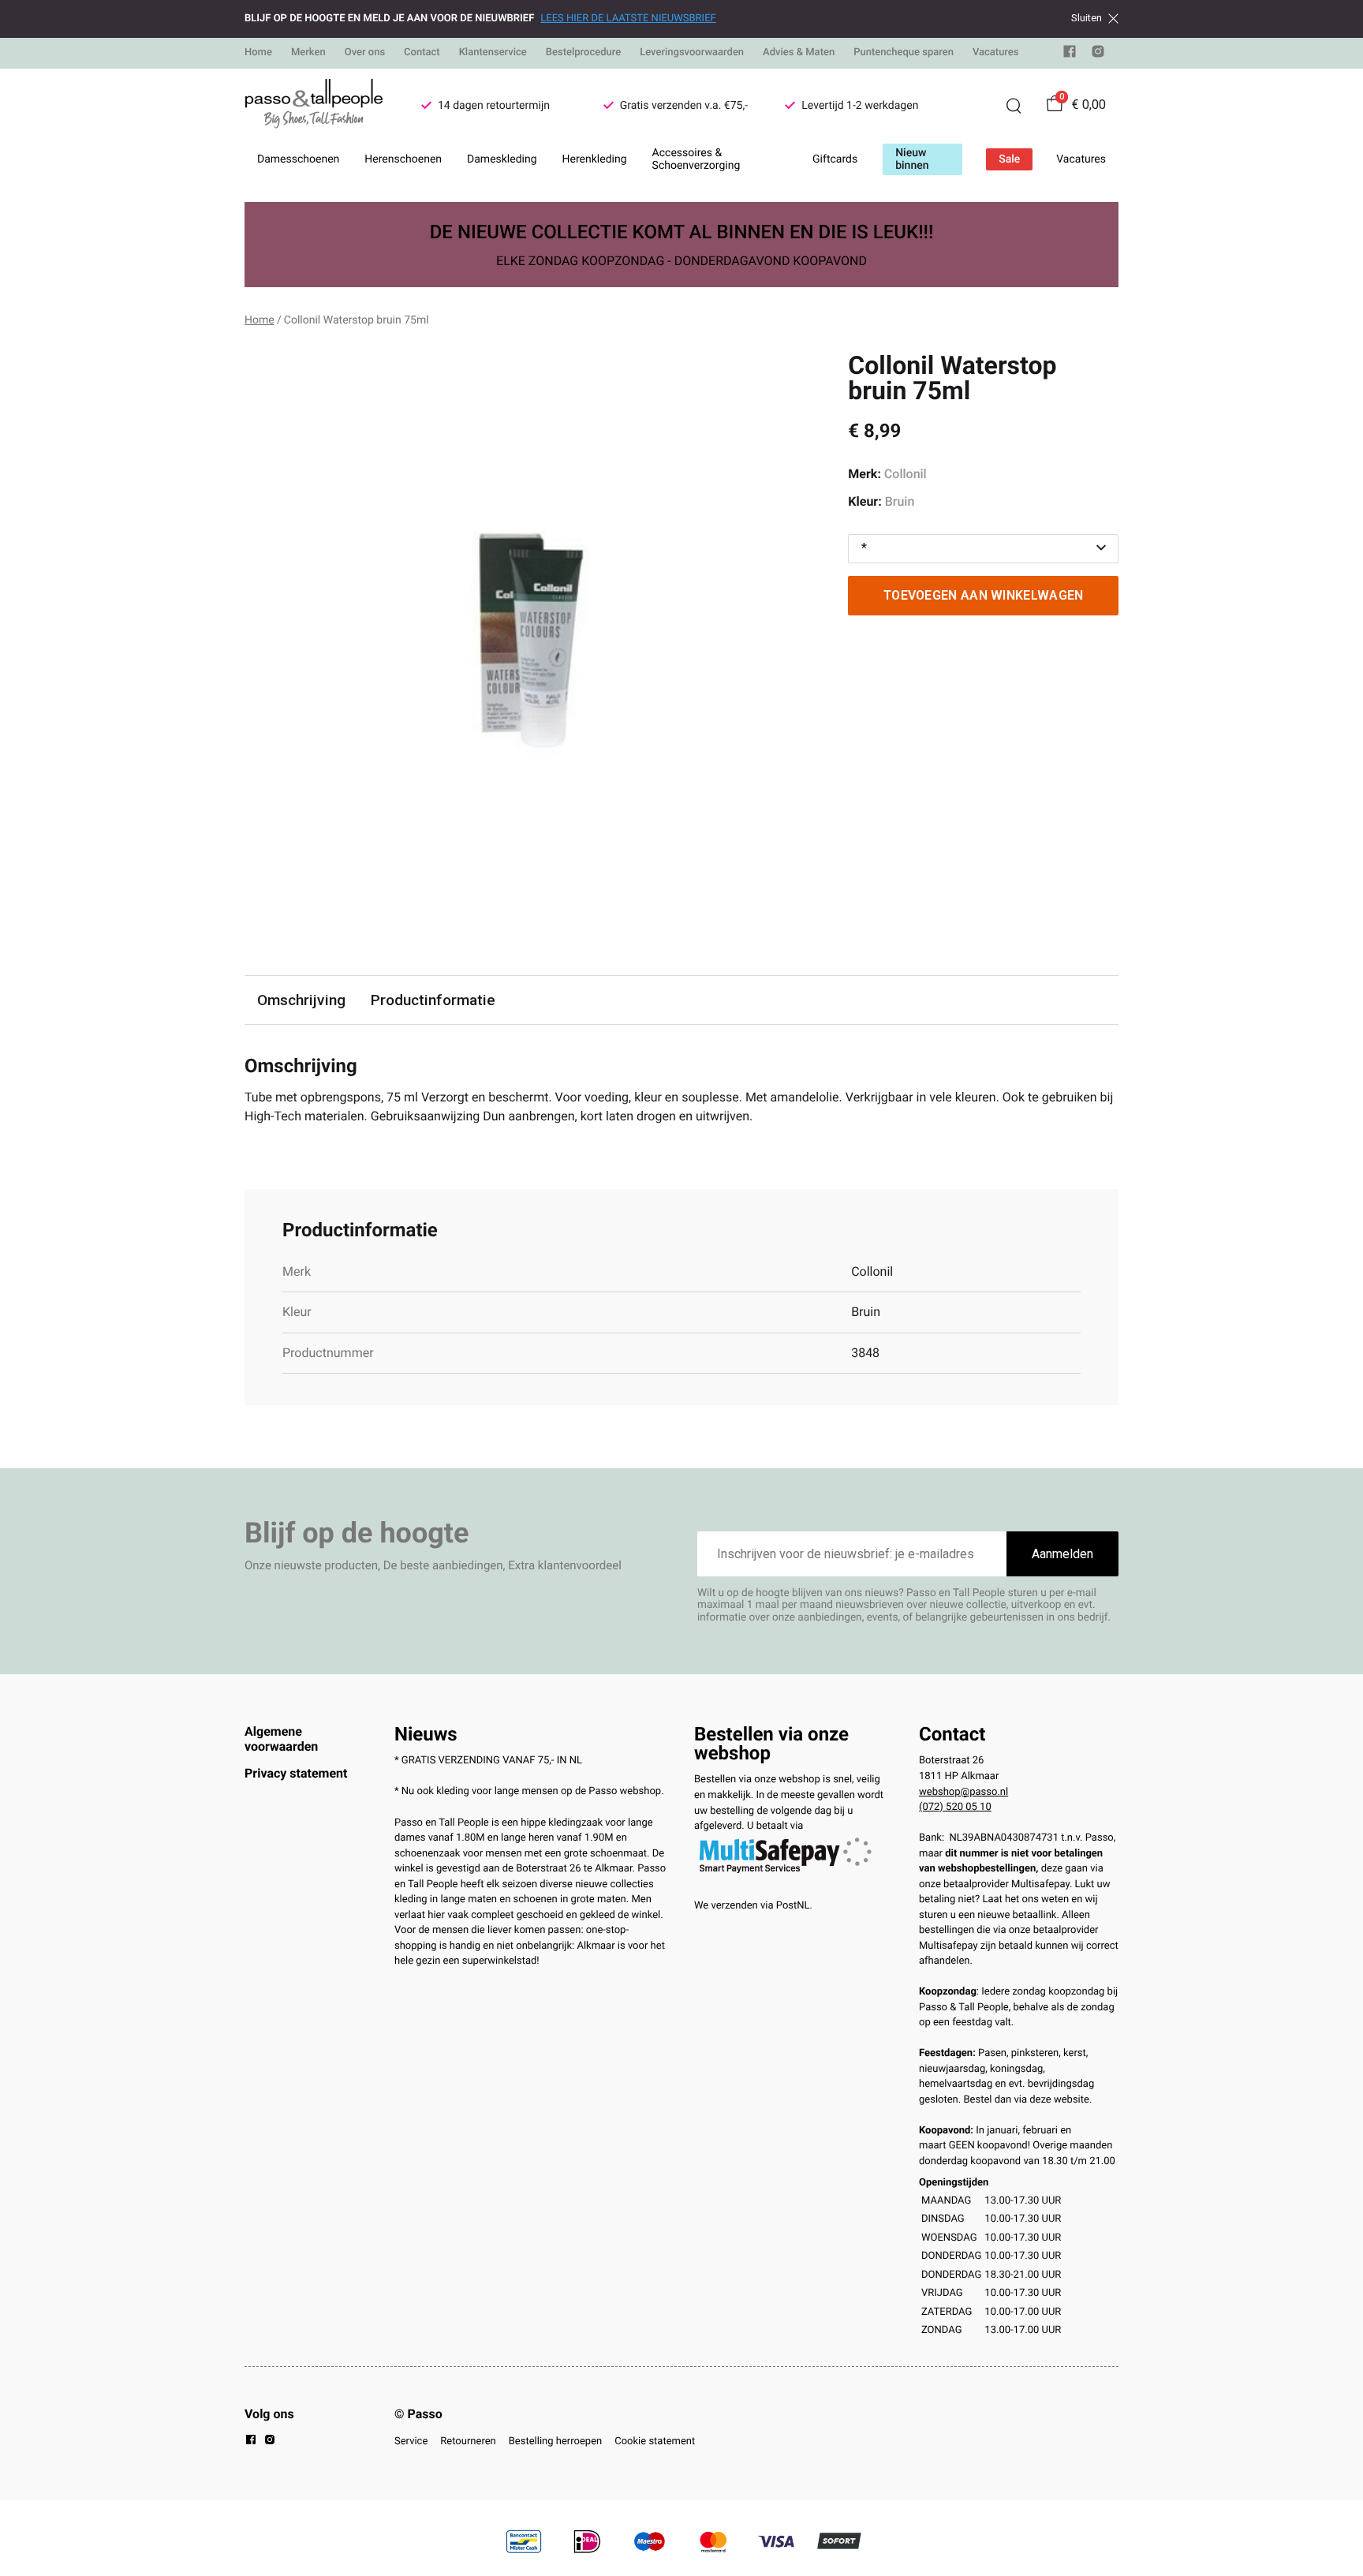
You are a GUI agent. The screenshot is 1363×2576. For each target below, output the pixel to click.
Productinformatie (433, 1000)
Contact (422, 52)
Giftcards (835, 159)
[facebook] (1070, 55)
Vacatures (996, 52)
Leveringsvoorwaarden (692, 52)
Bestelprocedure (583, 52)
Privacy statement (296, 1773)
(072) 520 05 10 (955, 1807)
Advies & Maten (799, 52)
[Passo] (314, 106)
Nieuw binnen (912, 159)
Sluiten (1087, 18)
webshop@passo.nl (963, 1792)
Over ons (365, 52)
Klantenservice (493, 52)
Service (411, 2441)
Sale (1009, 159)
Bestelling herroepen (555, 2441)
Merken (308, 52)
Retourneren (468, 2441)
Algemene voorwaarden (281, 1739)
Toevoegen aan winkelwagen (984, 595)
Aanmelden (1062, 1554)
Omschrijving (301, 1000)
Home (258, 52)
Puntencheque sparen (904, 52)
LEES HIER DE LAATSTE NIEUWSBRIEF (628, 19)
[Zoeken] (1014, 106)
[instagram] (1098, 55)
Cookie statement (655, 2441)
